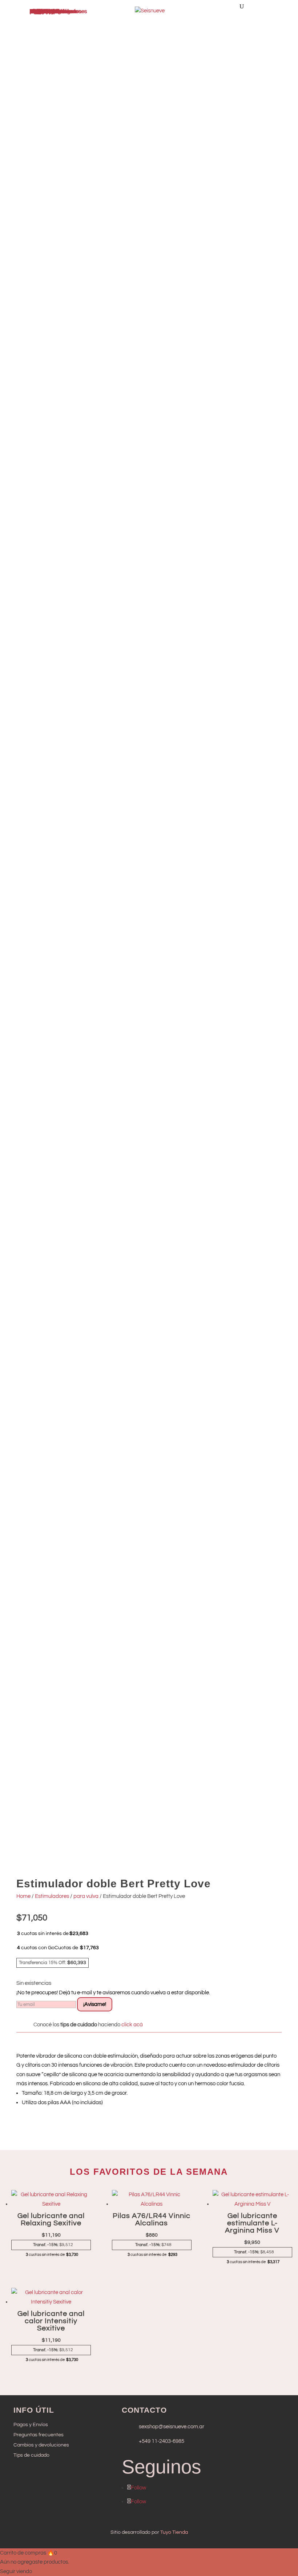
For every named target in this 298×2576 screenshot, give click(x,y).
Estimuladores (52, 1896)
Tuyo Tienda (174, 2532)
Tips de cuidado (31, 2455)
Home (23, 1896)
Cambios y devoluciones (41, 2445)
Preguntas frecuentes (39, 2435)
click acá (132, 2025)
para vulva (86, 1896)
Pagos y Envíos (31, 2425)
